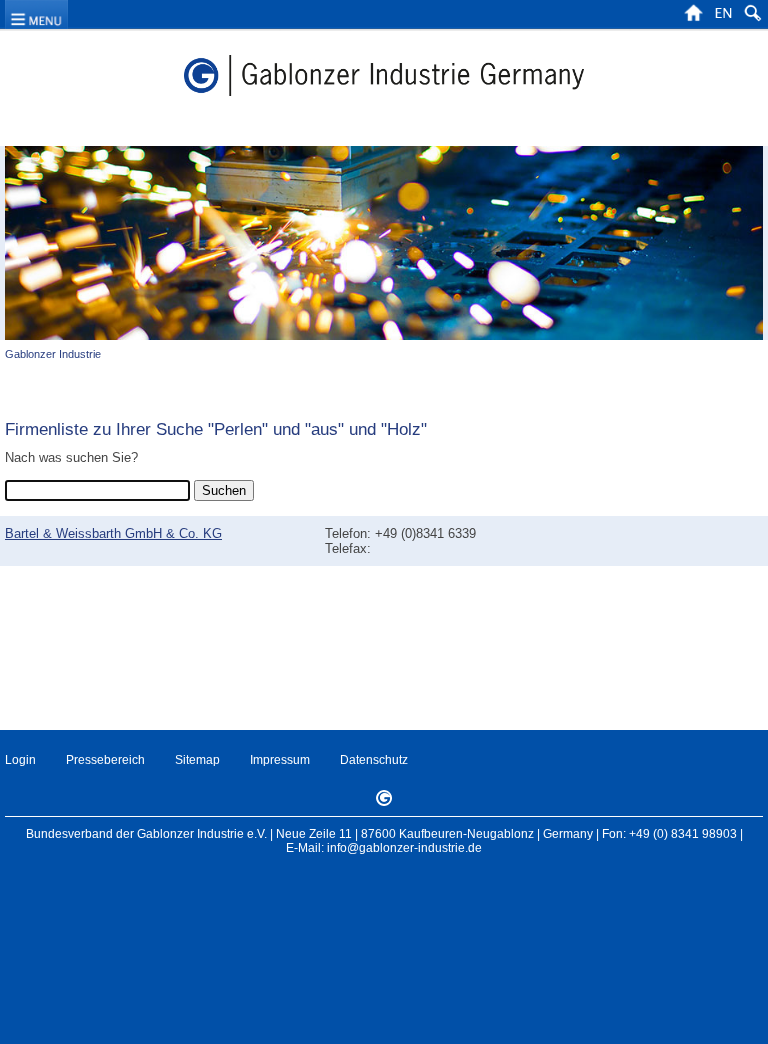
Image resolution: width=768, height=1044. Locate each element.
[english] (723, 19)
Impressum (280, 760)
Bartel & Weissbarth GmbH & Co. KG (113, 533)
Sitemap (197, 760)
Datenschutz (374, 760)
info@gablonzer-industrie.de (404, 848)
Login (20, 760)
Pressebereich (105, 760)
